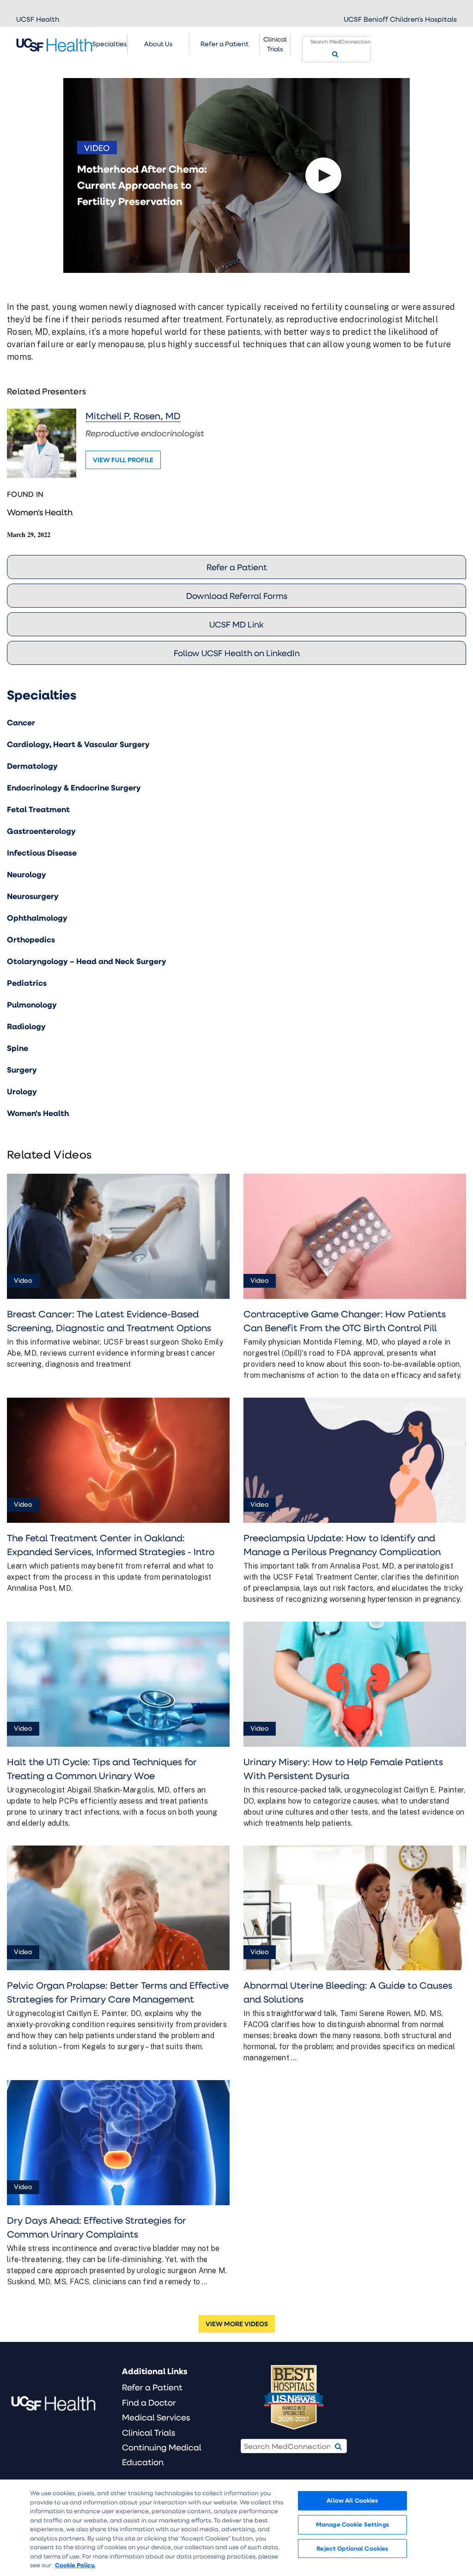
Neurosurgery (33, 896)
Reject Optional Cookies (352, 2548)
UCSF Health (38, 19)
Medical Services (156, 2417)
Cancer (21, 722)
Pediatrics (27, 983)
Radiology (26, 1026)
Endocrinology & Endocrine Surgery (74, 787)
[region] (236, 2528)
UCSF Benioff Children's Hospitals (400, 19)
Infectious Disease (42, 853)
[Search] (335, 54)
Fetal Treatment (38, 809)
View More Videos (237, 2324)
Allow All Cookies (352, 2500)
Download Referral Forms (237, 596)
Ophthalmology (37, 918)
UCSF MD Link (236, 624)
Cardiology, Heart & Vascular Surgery (78, 744)
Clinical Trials (275, 44)
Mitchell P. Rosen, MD (133, 416)
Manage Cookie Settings (352, 2524)
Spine (18, 1048)
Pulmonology (32, 1004)
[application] (236, 175)
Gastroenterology (41, 831)
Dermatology (32, 766)
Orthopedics (31, 939)
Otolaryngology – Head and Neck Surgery (87, 961)
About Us (158, 44)
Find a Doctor (149, 2402)
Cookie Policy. (75, 2565)
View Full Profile (123, 460)
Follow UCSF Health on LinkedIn (237, 653)
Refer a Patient (237, 567)
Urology (22, 1091)
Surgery (22, 1070)
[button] (323, 175)
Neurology (27, 874)
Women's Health (40, 512)
